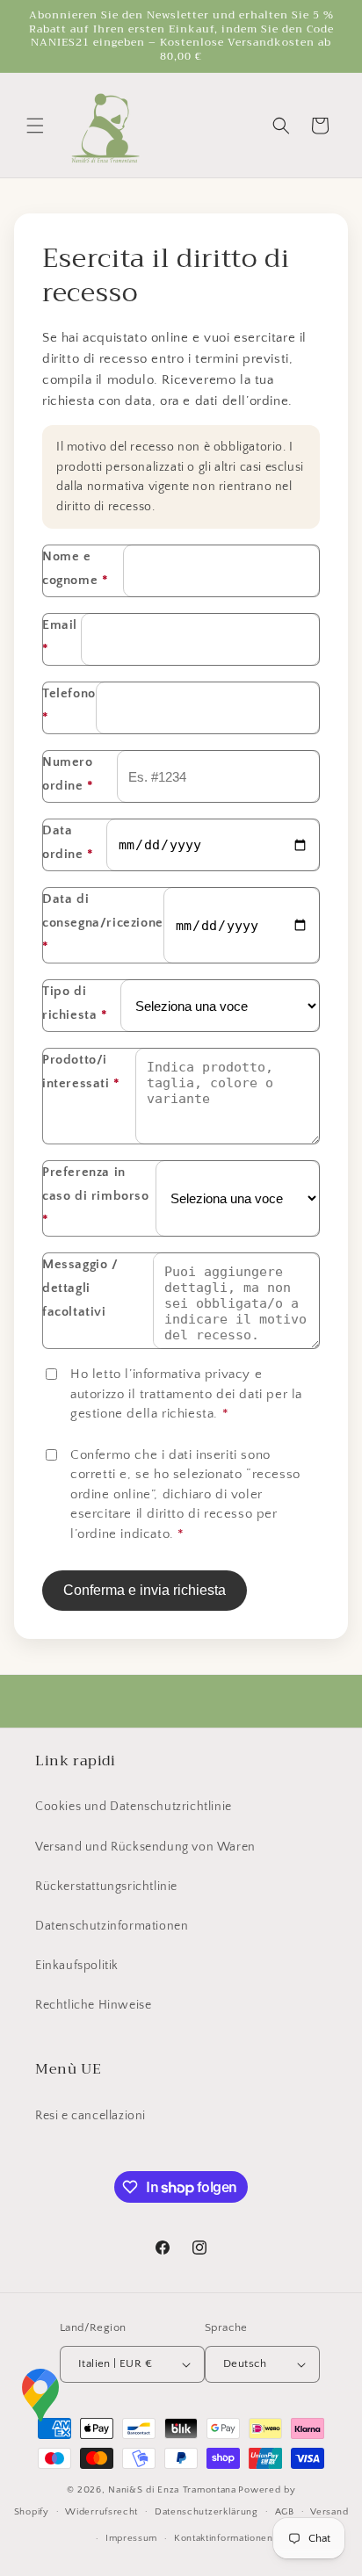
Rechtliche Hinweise (93, 2005)
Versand (329, 2512)
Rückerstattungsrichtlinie (106, 1887)
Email (60, 637)
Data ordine (68, 842)
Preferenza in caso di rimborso (96, 1196)
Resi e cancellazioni (90, 2116)
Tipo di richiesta (75, 1003)
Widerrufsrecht (101, 2512)
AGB (285, 2512)
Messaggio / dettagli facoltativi (80, 1288)
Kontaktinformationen (224, 2538)
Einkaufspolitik (77, 1966)
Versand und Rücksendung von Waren (145, 1847)
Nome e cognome (75, 568)
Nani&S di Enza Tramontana (172, 2490)
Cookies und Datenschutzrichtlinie (134, 1807)
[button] (35, 126)
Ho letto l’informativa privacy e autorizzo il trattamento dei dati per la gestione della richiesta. (186, 1394)
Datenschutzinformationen (112, 1926)
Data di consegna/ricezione (103, 923)
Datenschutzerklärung (206, 2512)
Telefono (69, 705)
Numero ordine (68, 774)
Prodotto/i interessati (81, 1072)
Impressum (131, 2538)
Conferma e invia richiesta (145, 1590)
